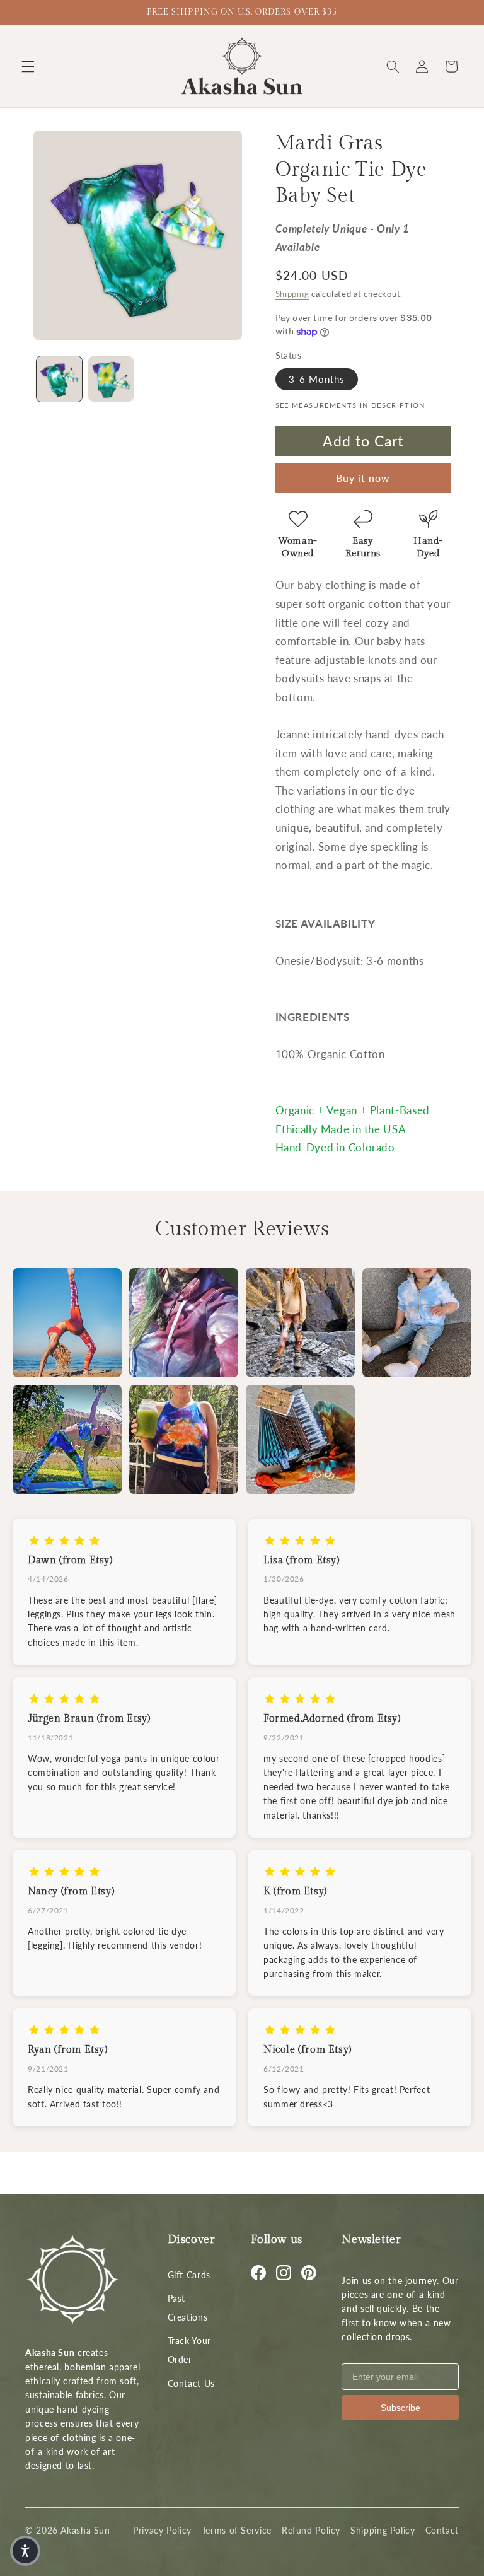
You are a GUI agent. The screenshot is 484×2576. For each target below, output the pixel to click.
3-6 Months (317, 379)
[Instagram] (284, 2273)
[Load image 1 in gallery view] (59, 379)
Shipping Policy (383, 2530)
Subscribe (400, 2408)
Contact (442, 2530)
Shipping (292, 294)
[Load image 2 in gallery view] (111, 379)
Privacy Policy (162, 2530)
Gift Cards (189, 2275)
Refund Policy (311, 2530)
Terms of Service (237, 2530)
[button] (28, 66)
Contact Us (191, 2383)
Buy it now (363, 478)
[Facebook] (258, 2273)
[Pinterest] (309, 2273)
